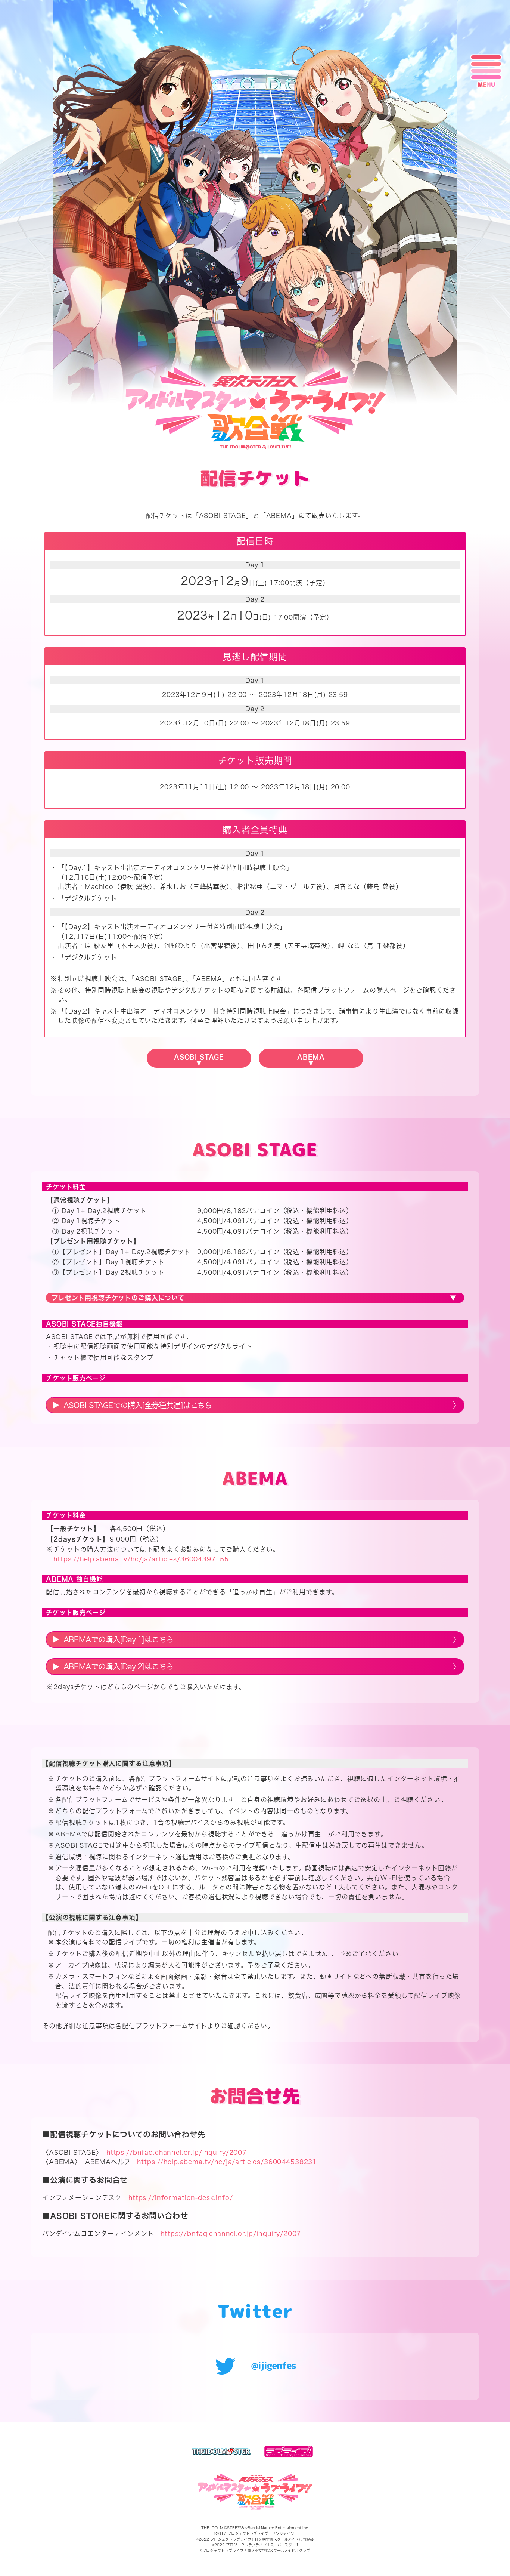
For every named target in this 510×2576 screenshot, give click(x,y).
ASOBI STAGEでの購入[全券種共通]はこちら (138, 1405)
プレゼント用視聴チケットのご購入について (118, 1298)
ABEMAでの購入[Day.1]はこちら (119, 1639)
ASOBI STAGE (199, 1057)
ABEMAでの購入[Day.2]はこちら (119, 1666)
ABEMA (311, 1057)
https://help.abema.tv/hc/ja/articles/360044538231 (227, 2162)
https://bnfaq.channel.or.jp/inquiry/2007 (177, 2152)
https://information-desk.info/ (181, 2198)
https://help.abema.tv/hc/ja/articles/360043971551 (143, 1559)
